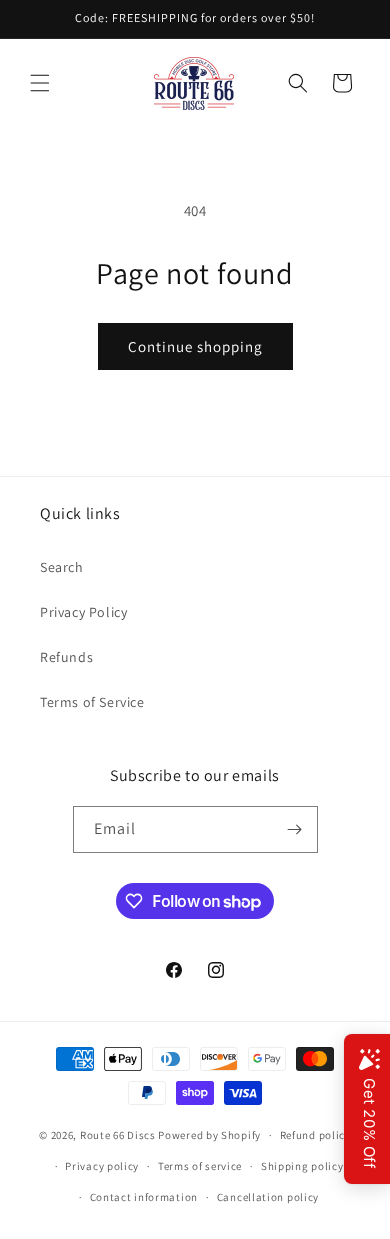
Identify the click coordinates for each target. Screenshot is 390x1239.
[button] (40, 83)
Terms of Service (92, 702)
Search (62, 567)
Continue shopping (195, 346)
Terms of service (200, 1166)
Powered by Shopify (209, 1135)
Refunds (66, 657)
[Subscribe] (295, 829)
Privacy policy (102, 1166)
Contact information (144, 1197)
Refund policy (315, 1135)
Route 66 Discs (118, 1135)
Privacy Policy (83, 612)
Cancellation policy (268, 1197)
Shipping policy (302, 1166)
